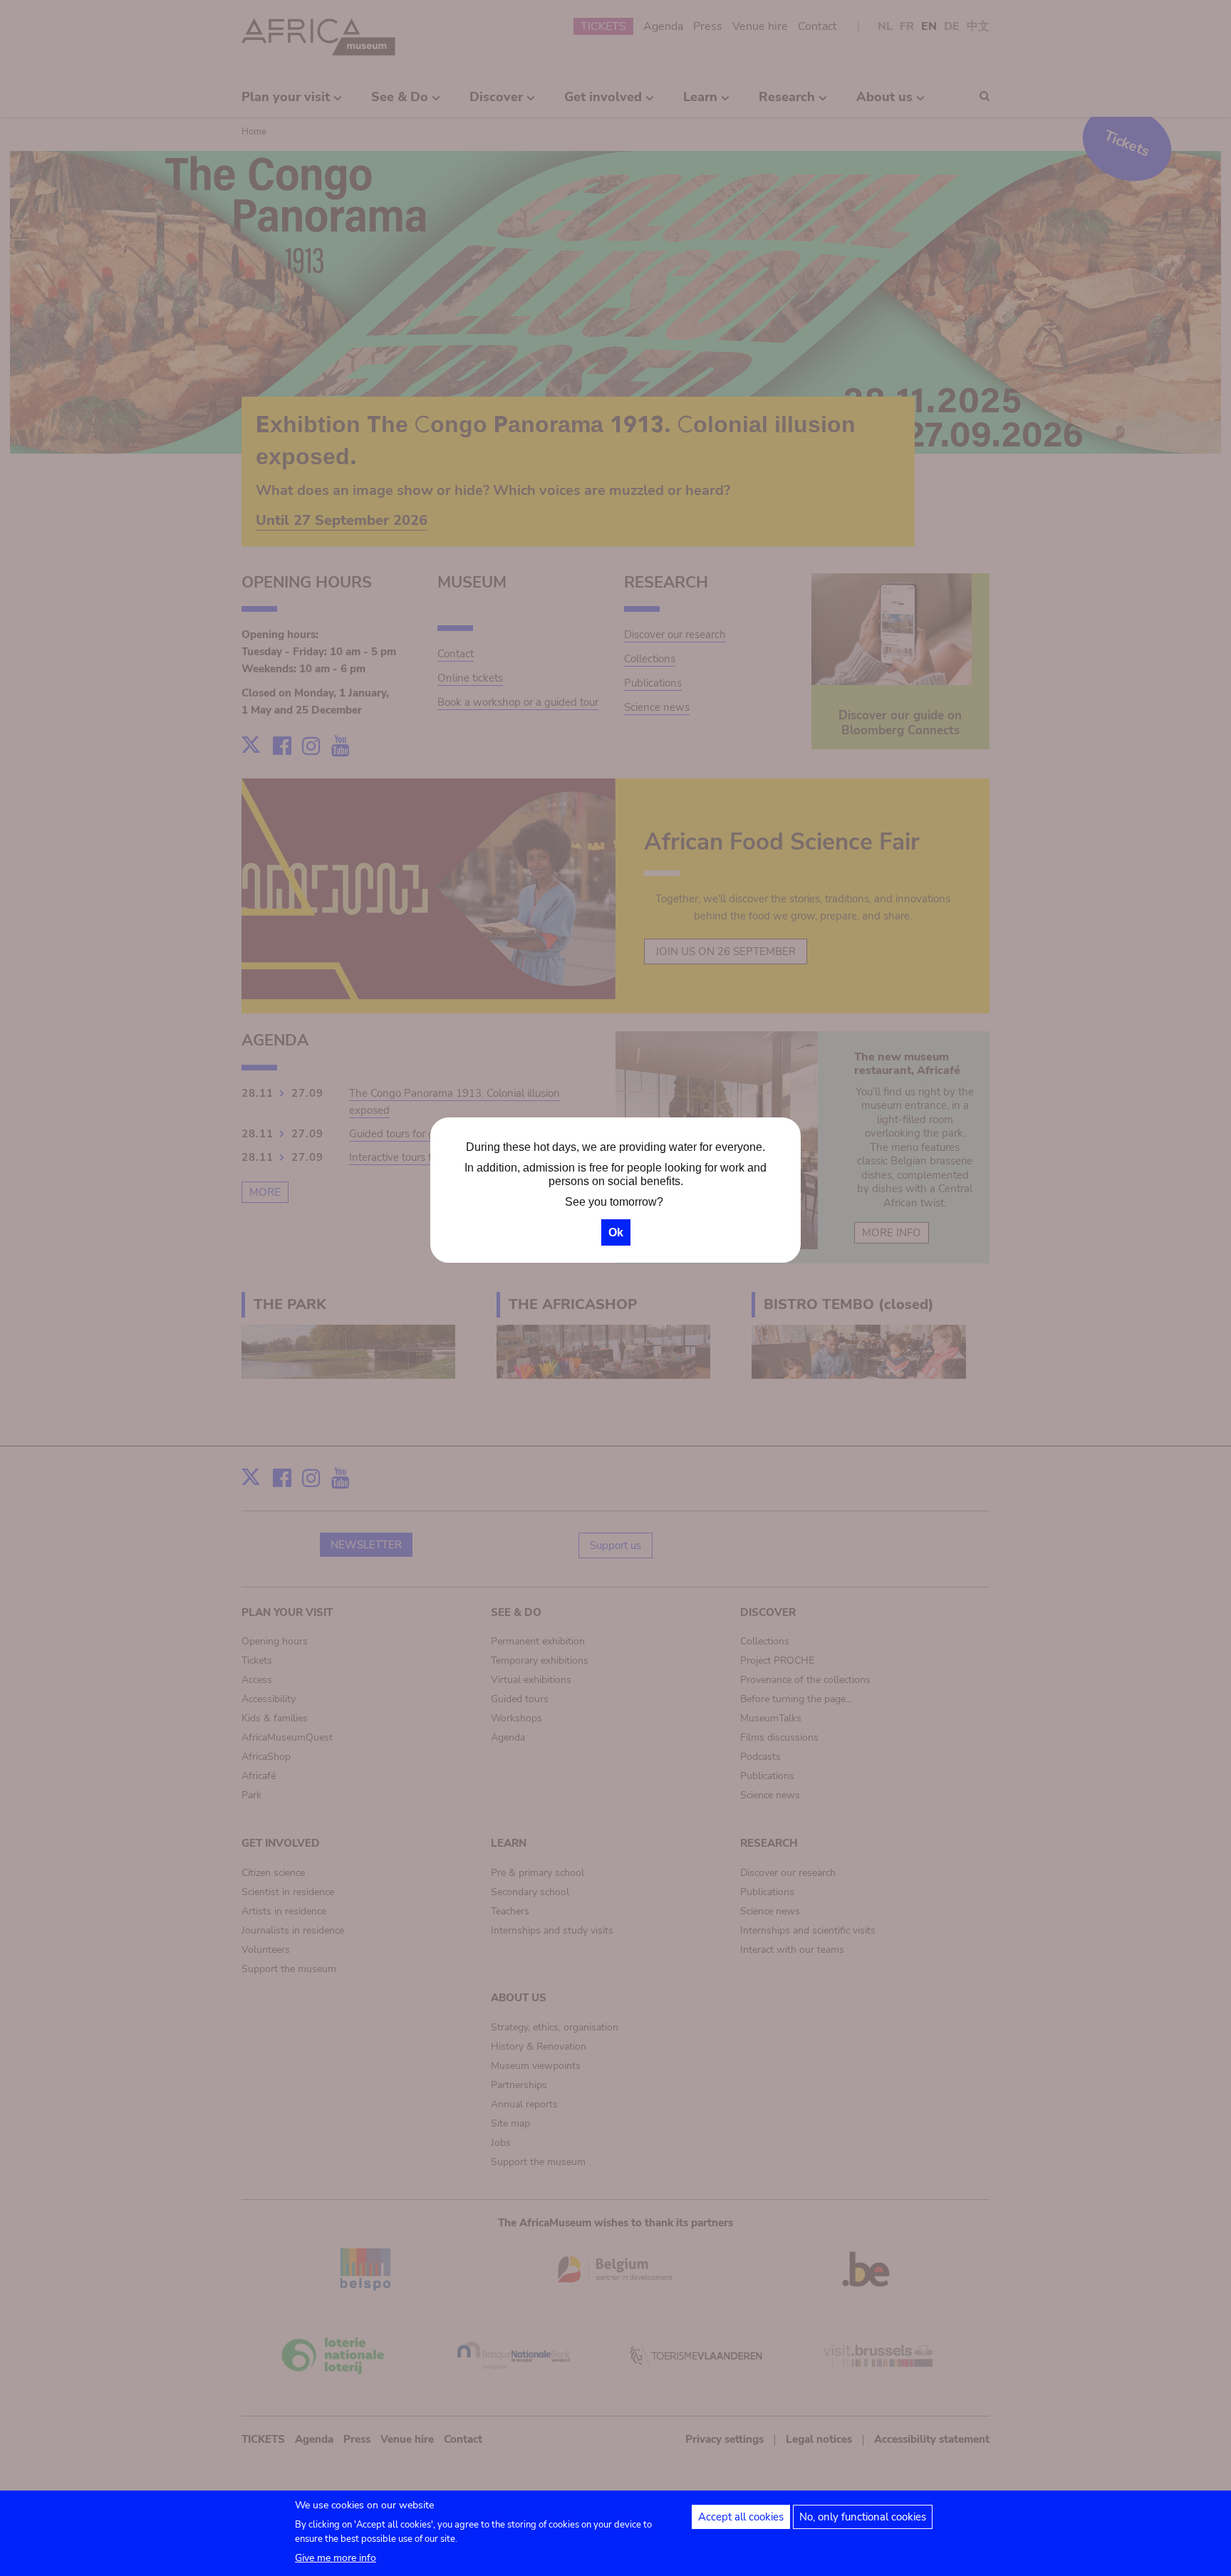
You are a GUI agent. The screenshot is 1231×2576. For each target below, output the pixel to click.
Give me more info (336, 2558)
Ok (616, 1232)
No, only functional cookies (863, 2517)
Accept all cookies (741, 2517)
